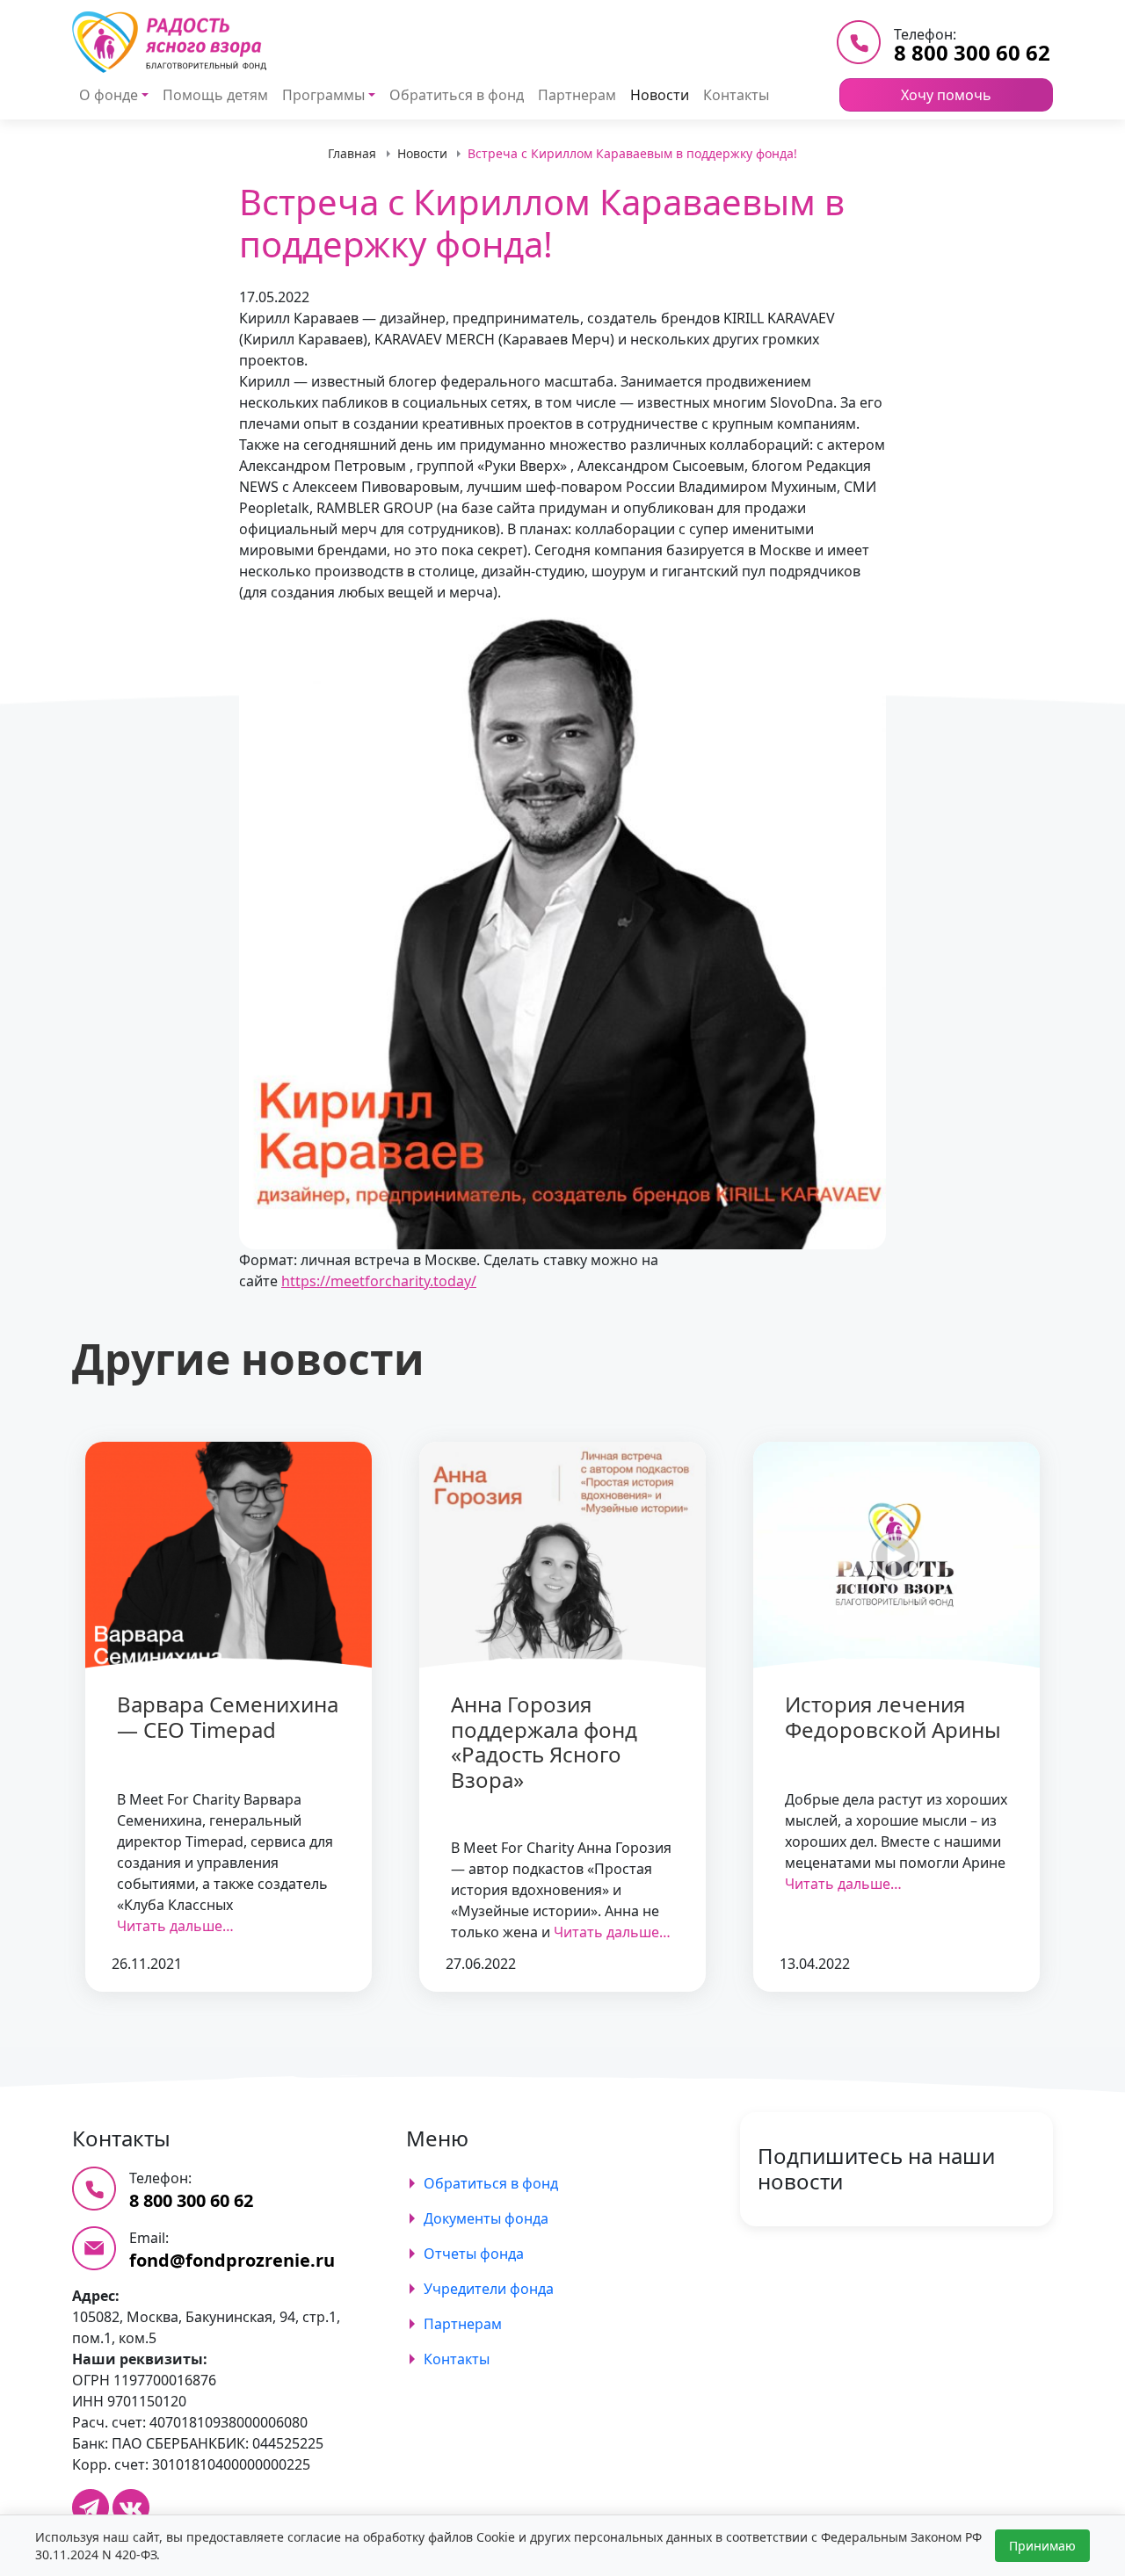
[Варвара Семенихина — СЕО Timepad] (229, 1556)
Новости (660, 95)
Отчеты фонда (474, 2254)
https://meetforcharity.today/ (379, 1281)
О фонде (109, 95)
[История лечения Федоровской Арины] (896, 1556)
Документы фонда (486, 2218)
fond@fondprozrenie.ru (232, 2260)
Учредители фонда (489, 2289)
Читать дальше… (175, 1926)
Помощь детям (215, 95)
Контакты (736, 95)
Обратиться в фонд (457, 95)
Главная (352, 153)
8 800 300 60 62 (972, 52)
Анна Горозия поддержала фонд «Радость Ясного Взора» (544, 1742)
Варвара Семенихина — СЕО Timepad (228, 1717)
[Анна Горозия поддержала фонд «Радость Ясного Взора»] (562, 1556)
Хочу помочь (946, 95)
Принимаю (1042, 2546)
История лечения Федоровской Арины (893, 1717)
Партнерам (577, 95)
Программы (323, 95)
